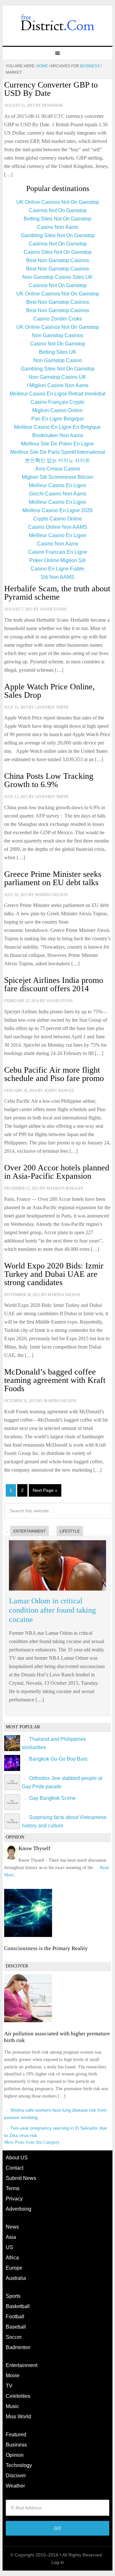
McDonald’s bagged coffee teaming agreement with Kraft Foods (55, 1380)
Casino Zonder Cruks (57, 319)
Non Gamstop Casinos (58, 335)
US (9, 2247)
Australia (16, 2278)
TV (9, 2386)
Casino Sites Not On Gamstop (58, 252)
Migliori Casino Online (57, 410)
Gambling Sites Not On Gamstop (58, 235)
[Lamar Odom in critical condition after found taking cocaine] (57, 1592)
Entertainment (22, 2365)
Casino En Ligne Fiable (57, 569)
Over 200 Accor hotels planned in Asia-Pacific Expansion (57, 1172)
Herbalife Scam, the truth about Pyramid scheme (57, 593)
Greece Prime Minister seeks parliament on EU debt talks (53, 878)
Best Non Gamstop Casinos (58, 260)
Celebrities (18, 2396)
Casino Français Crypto (57, 402)
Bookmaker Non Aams (58, 435)
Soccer (14, 2337)
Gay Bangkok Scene (52, 1798)
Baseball (16, 2327)
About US (17, 2158)
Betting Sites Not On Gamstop (57, 219)
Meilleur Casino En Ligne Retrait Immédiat (57, 394)
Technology (19, 2465)
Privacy (14, 2199)
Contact (15, 2168)
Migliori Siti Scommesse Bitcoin (57, 477)
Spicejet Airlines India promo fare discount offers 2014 (54, 984)
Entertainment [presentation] (30, 1531)
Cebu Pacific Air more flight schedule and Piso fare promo (54, 1074)
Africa (12, 2258)
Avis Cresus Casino (58, 469)
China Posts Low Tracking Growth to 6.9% (49, 780)
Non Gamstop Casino (58, 360)
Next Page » (45, 1490)
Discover (16, 2476)
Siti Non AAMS (57, 577)
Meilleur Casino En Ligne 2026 (57, 510)
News (12, 2227)
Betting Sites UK (58, 352)
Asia (11, 2237)
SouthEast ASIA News (57, 23)
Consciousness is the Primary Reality (46, 1948)
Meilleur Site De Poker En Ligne (57, 444)
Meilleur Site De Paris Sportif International (58, 452)
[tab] (27, 1531)
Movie (13, 2376)
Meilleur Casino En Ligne (57, 485)
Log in (58, 2562)
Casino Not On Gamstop (58, 344)
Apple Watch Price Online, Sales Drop (50, 691)
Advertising (19, 2209)
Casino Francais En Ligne (58, 552)
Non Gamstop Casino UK (57, 377)
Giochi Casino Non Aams (58, 494)
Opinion (15, 2455)
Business (16, 2445)
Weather (15, 2486)
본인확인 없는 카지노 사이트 (57, 460)
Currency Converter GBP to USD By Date (51, 89)
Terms (13, 2188)
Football (15, 2317)
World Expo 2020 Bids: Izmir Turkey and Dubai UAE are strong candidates (54, 1274)
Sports (13, 2296)
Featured (16, 2435)
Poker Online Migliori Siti (57, 560)
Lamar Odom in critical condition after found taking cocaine (52, 1610)
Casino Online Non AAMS (58, 527)
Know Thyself (34, 1848)
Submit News (21, 2178)
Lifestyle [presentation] (70, 1531)
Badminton (18, 2347)
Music (12, 2406)
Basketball (18, 2306)
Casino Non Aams (58, 227)
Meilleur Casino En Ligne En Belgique (57, 427)
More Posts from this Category (32, 2142)
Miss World (18, 2417)
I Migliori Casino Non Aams (58, 385)
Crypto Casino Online (58, 519)
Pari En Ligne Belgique (58, 419)
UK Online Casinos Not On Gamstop (58, 202)
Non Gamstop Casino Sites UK (57, 277)
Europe (14, 2268)
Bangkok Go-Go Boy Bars (58, 1759)
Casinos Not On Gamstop (58, 210)
